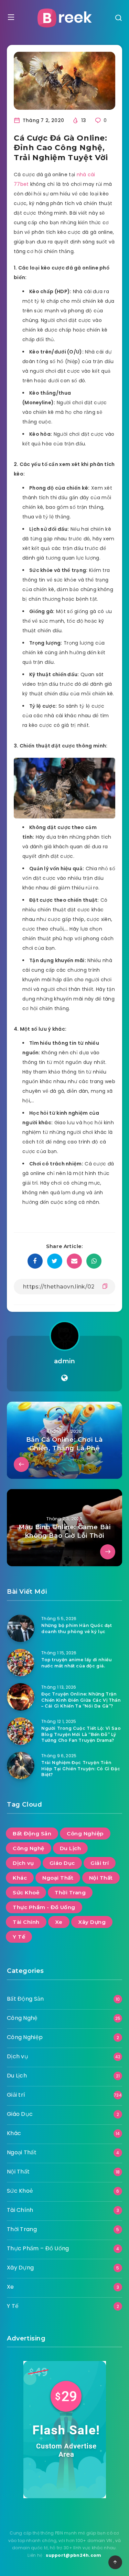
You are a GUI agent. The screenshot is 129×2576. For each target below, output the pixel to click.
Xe (59, 1922)
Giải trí (100, 1863)
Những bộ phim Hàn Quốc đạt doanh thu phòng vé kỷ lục (77, 1628)
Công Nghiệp (85, 1834)
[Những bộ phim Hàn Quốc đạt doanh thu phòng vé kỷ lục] (21, 1628)
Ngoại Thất (58, 1878)
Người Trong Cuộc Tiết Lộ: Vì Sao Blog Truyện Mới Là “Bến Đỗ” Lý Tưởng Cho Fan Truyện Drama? (81, 1734)
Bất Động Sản (32, 1834)
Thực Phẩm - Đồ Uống (44, 1907)
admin (65, 1361)
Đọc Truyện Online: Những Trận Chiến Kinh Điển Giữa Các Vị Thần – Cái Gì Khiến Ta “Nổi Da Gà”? (81, 1700)
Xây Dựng (92, 1922)
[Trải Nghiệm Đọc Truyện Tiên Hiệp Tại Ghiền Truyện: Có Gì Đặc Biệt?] (21, 1765)
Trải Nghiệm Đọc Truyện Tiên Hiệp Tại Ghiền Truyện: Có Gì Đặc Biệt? (81, 1769)
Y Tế (19, 1937)
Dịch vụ (23, 1863)
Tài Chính (26, 1922)
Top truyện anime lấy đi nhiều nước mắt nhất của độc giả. (77, 1663)
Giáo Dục (62, 1863)
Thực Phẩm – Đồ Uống (38, 2248)
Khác (20, 1878)
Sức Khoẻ (26, 1892)
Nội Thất (101, 1878)
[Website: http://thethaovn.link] (64, 1378)
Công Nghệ (29, 1848)
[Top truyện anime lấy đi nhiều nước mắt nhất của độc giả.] (21, 1663)
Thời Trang (70, 1892)
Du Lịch (71, 1848)
